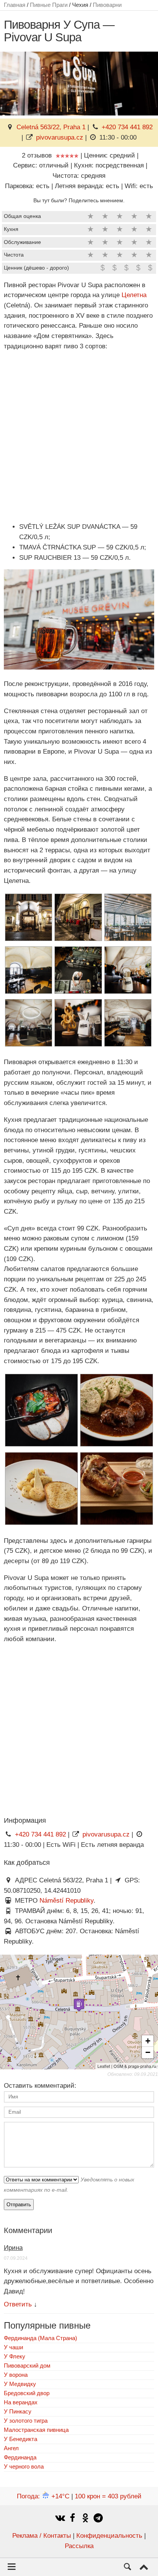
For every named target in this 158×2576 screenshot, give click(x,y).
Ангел (11, 2448)
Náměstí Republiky (67, 1901)
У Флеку (15, 2356)
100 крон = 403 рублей (108, 2496)
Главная (15, 5)
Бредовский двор (27, 2393)
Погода (43, 2496)
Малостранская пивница (36, 2430)
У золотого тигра (26, 2421)
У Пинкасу (18, 2411)
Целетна (134, 295)
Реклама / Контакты (42, 2536)
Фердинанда (20, 2457)
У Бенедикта (21, 2439)
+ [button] (148, 2041)
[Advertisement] (79, 437)
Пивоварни (107, 5)
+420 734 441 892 (127, 127)
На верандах (21, 2402)
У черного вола (24, 2466)
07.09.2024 (16, 2258)
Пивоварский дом (27, 2366)
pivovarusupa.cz (60, 137)
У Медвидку (20, 2384)
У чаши (13, 2347)
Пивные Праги (49, 5)
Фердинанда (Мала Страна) (40, 2338)
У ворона (16, 2375)
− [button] (148, 2052)
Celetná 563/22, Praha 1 (51, 127)
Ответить (18, 2304)
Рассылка (79, 2546)
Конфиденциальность (109, 2536)
